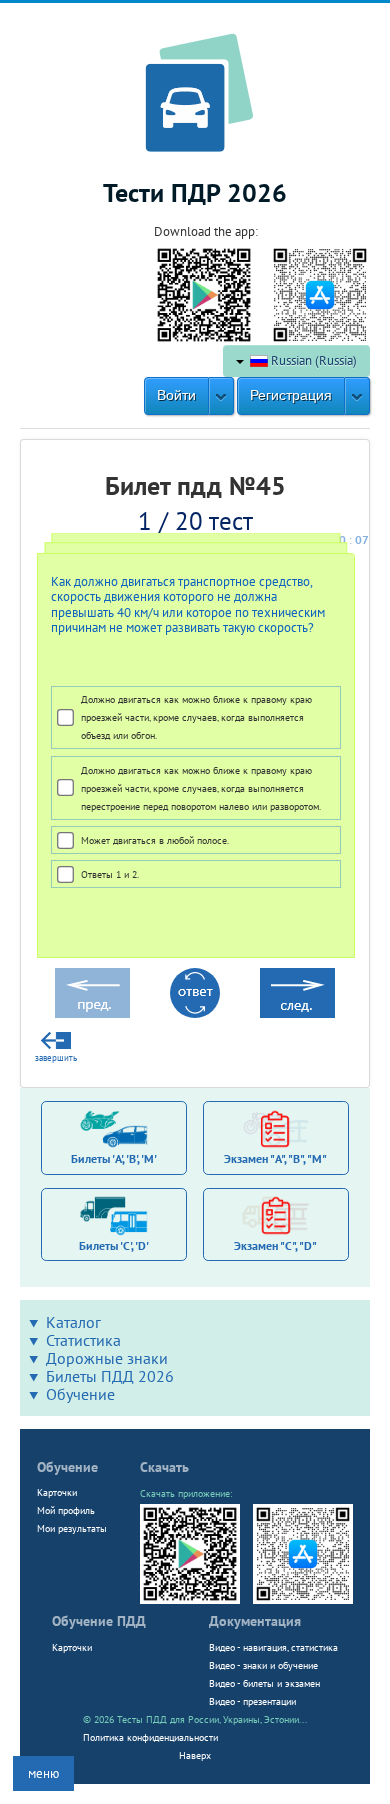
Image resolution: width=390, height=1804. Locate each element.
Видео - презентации (252, 1701)
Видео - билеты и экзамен (264, 1683)
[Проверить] (195, 993)
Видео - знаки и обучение (263, 1665)
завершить (56, 1058)
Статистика (83, 1340)
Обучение (80, 1394)
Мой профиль (66, 1510)
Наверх (195, 1755)
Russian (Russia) (312, 360)
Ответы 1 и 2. (110, 874)
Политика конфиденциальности (150, 1737)
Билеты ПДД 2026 (110, 1376)
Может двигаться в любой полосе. (155, 840)
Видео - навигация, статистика (273, 1647)
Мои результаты (72, 1528)
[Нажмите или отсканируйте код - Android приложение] (204, 293)
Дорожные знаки (107, 1358)
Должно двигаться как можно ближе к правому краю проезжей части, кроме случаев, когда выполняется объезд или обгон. (196, 717)
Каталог (73, 1322)
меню (43, 1773)
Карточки (57, 1492)
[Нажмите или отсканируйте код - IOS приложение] (320, 293)
